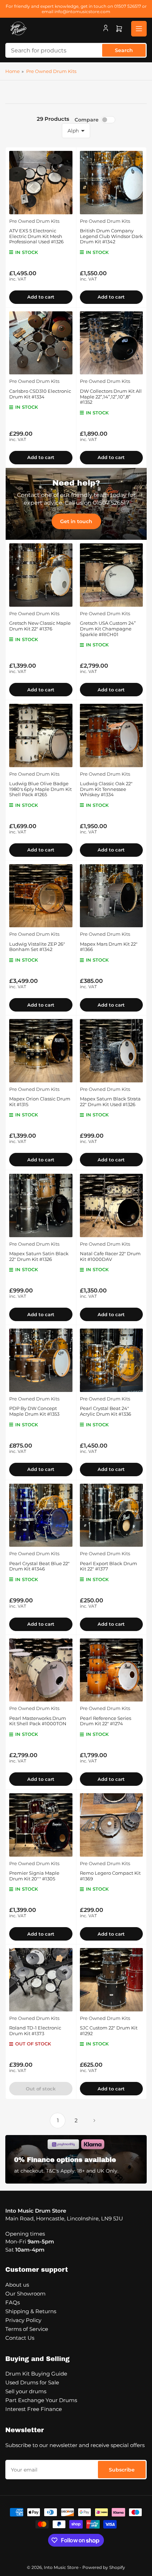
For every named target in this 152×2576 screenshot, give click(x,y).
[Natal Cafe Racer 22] (112, 1205)
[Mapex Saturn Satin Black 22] (41, 1205)
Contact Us (20, 2338)
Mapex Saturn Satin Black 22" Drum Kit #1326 (39, 1256)
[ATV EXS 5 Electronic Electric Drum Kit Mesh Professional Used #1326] (41, 183)
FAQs (13, 2302)
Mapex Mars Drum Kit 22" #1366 (109, 947)
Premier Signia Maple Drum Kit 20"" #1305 (34, 1876)
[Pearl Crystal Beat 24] (112, 1360)
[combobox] (76, 50)
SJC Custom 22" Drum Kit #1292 (109, 2031)
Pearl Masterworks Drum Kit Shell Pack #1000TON (38, 1721)
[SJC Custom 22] (112, 1980)
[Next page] (94, 2121)
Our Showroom (25, 2294)
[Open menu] (139, 29)
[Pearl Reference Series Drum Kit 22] (112, 1670)
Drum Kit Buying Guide (36, 2374)
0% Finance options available (65, 2160)
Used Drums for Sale (32, 2382)
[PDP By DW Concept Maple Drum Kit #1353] (41, 1360)
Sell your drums (26, 2391)
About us (17, 2285)
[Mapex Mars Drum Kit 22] (112, 896)
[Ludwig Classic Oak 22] (112, 735)
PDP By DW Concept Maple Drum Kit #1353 (34, 1411)
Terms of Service (27, 2329)
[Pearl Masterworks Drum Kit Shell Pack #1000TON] (41, 1670)
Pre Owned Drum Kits (51, 71)
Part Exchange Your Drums (41, 2400)
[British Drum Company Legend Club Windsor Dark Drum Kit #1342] (112, 183)
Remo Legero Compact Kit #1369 (110, 1876)
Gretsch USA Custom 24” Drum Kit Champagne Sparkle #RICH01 (108, 629)
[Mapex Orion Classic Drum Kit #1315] (41, 1051)
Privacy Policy (23, 2320)
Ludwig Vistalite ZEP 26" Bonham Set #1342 (37, 947)
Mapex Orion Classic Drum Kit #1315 (40, 1102)
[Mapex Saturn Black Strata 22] (112, 1051)
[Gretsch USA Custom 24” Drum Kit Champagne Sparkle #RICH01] (112, 575)
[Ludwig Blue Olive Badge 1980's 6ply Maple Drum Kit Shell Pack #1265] (41, 735)
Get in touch (76, 521)
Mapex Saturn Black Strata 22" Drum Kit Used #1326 (110, 1102)
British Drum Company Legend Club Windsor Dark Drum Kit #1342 (111, 236)
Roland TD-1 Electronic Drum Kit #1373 (35, 2031)
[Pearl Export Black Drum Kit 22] (112, 1515)
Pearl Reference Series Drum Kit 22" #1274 (106, 1721)
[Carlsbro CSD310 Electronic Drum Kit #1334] (41, 343)
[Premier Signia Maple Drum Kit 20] (41, 1825)
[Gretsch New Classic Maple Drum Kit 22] (41, 575)
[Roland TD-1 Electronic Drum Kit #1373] (41, 1980)
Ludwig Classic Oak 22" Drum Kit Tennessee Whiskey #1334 (106, 789)
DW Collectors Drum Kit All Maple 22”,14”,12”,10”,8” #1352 (111, 397)
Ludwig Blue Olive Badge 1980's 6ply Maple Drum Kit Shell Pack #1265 (40, 789)
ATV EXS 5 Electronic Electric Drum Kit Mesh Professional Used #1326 (36, 236)
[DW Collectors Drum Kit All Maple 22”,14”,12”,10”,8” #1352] (112, 343)
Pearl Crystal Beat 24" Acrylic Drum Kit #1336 (106, 1411)
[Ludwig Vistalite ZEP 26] (41, 896)
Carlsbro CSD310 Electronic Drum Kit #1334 (40, 394)
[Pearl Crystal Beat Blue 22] (41, 1515)
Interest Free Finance (34, 2409)
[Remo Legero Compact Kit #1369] (112, 1825)
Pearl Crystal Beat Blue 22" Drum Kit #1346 (39, 1566)
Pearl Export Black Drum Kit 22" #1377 (109, 1566)
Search (124, 50)
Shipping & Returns (31, 2311)
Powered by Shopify (104, 2567)
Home (13, 71)
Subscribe (122, 2470)
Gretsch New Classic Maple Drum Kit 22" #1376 (40, 626)
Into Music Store (61, 2567)
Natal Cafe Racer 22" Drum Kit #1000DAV (110, 1256)
